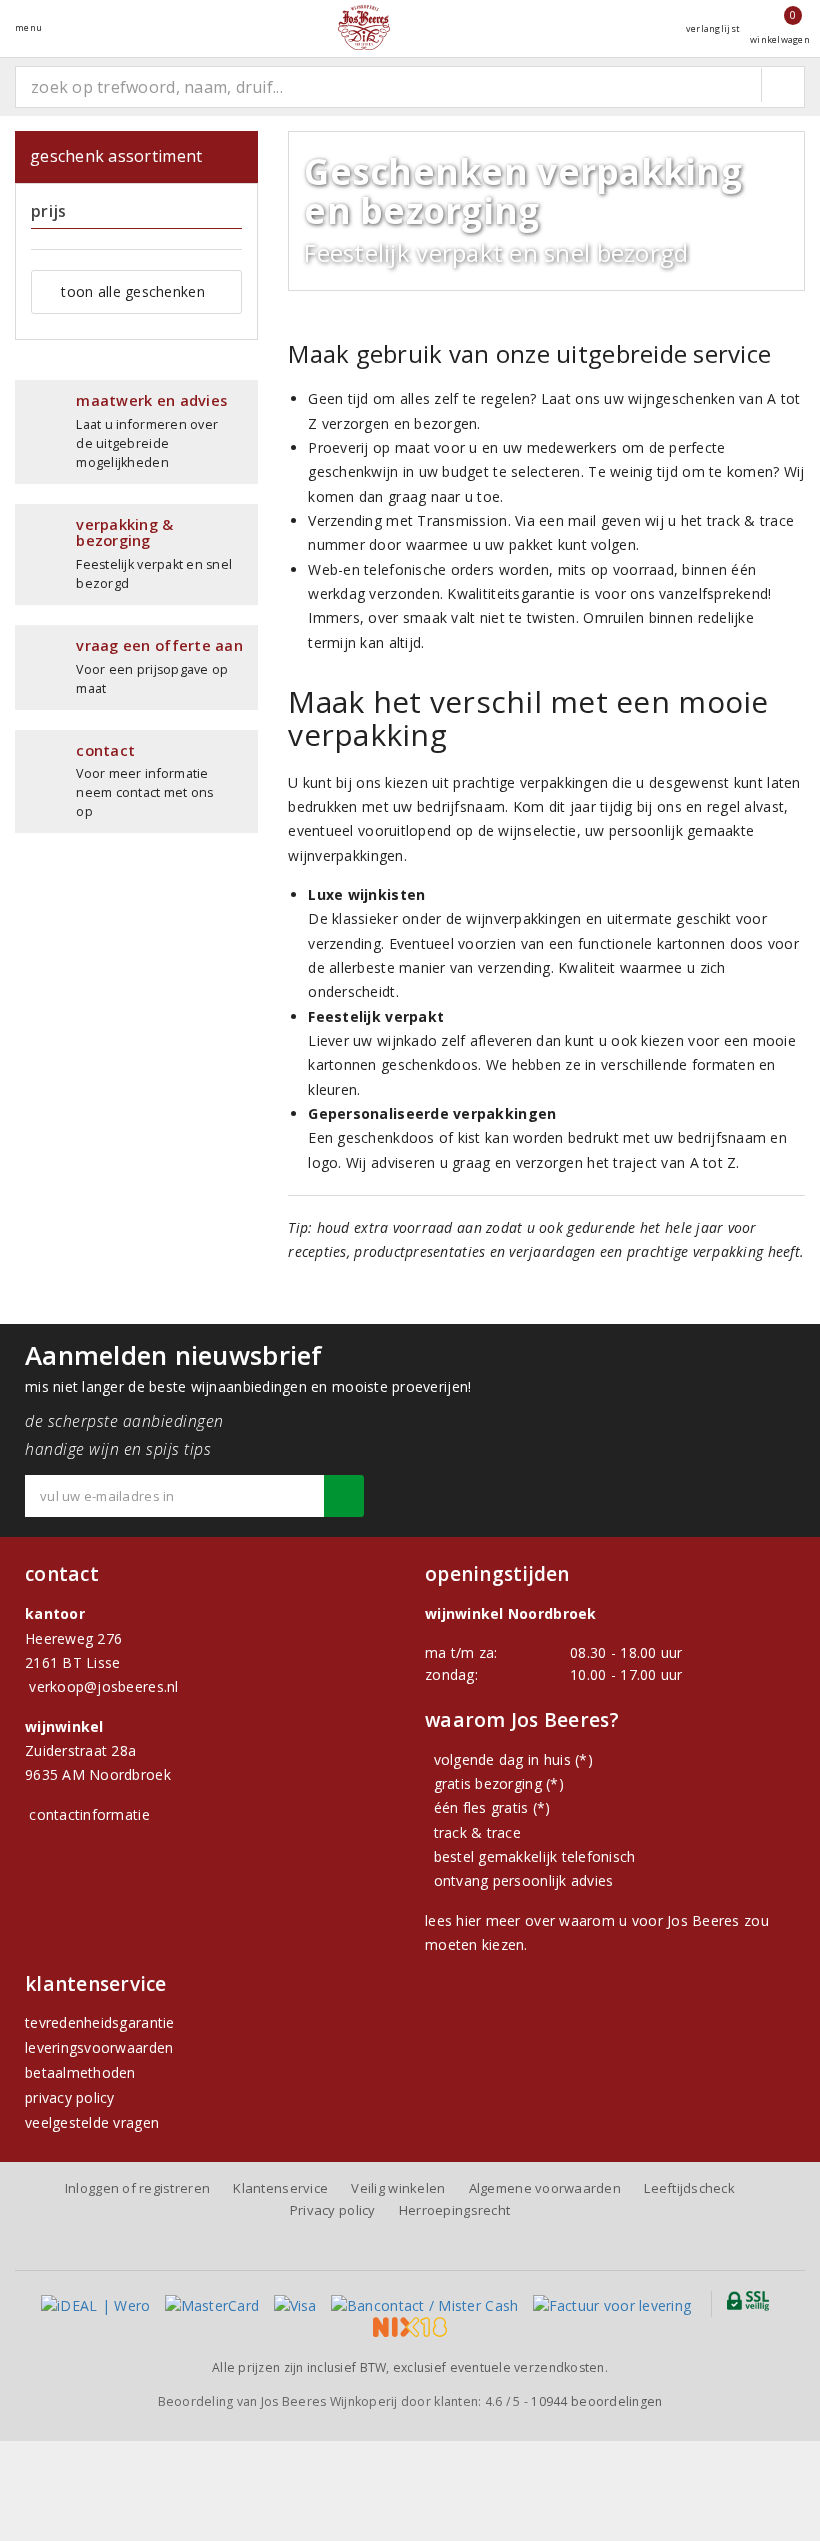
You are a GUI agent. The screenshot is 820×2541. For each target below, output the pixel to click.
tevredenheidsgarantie (100, 2022)
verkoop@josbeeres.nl (103, 1686)
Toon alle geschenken (132, 291)
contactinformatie (89, 1814)
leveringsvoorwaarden (99, 2047)
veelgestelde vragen (92, 2122)
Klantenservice (280, 2188)
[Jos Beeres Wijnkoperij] (364, 27)
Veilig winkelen (398, 2188)
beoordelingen (596, 2401)
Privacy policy (333, 2210)
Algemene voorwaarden (545, 2188)
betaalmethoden (80, 2072)
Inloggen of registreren (137, 2188)
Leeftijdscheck (689, 2188)
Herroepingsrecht (454, 2210)
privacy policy (70, 2097)
